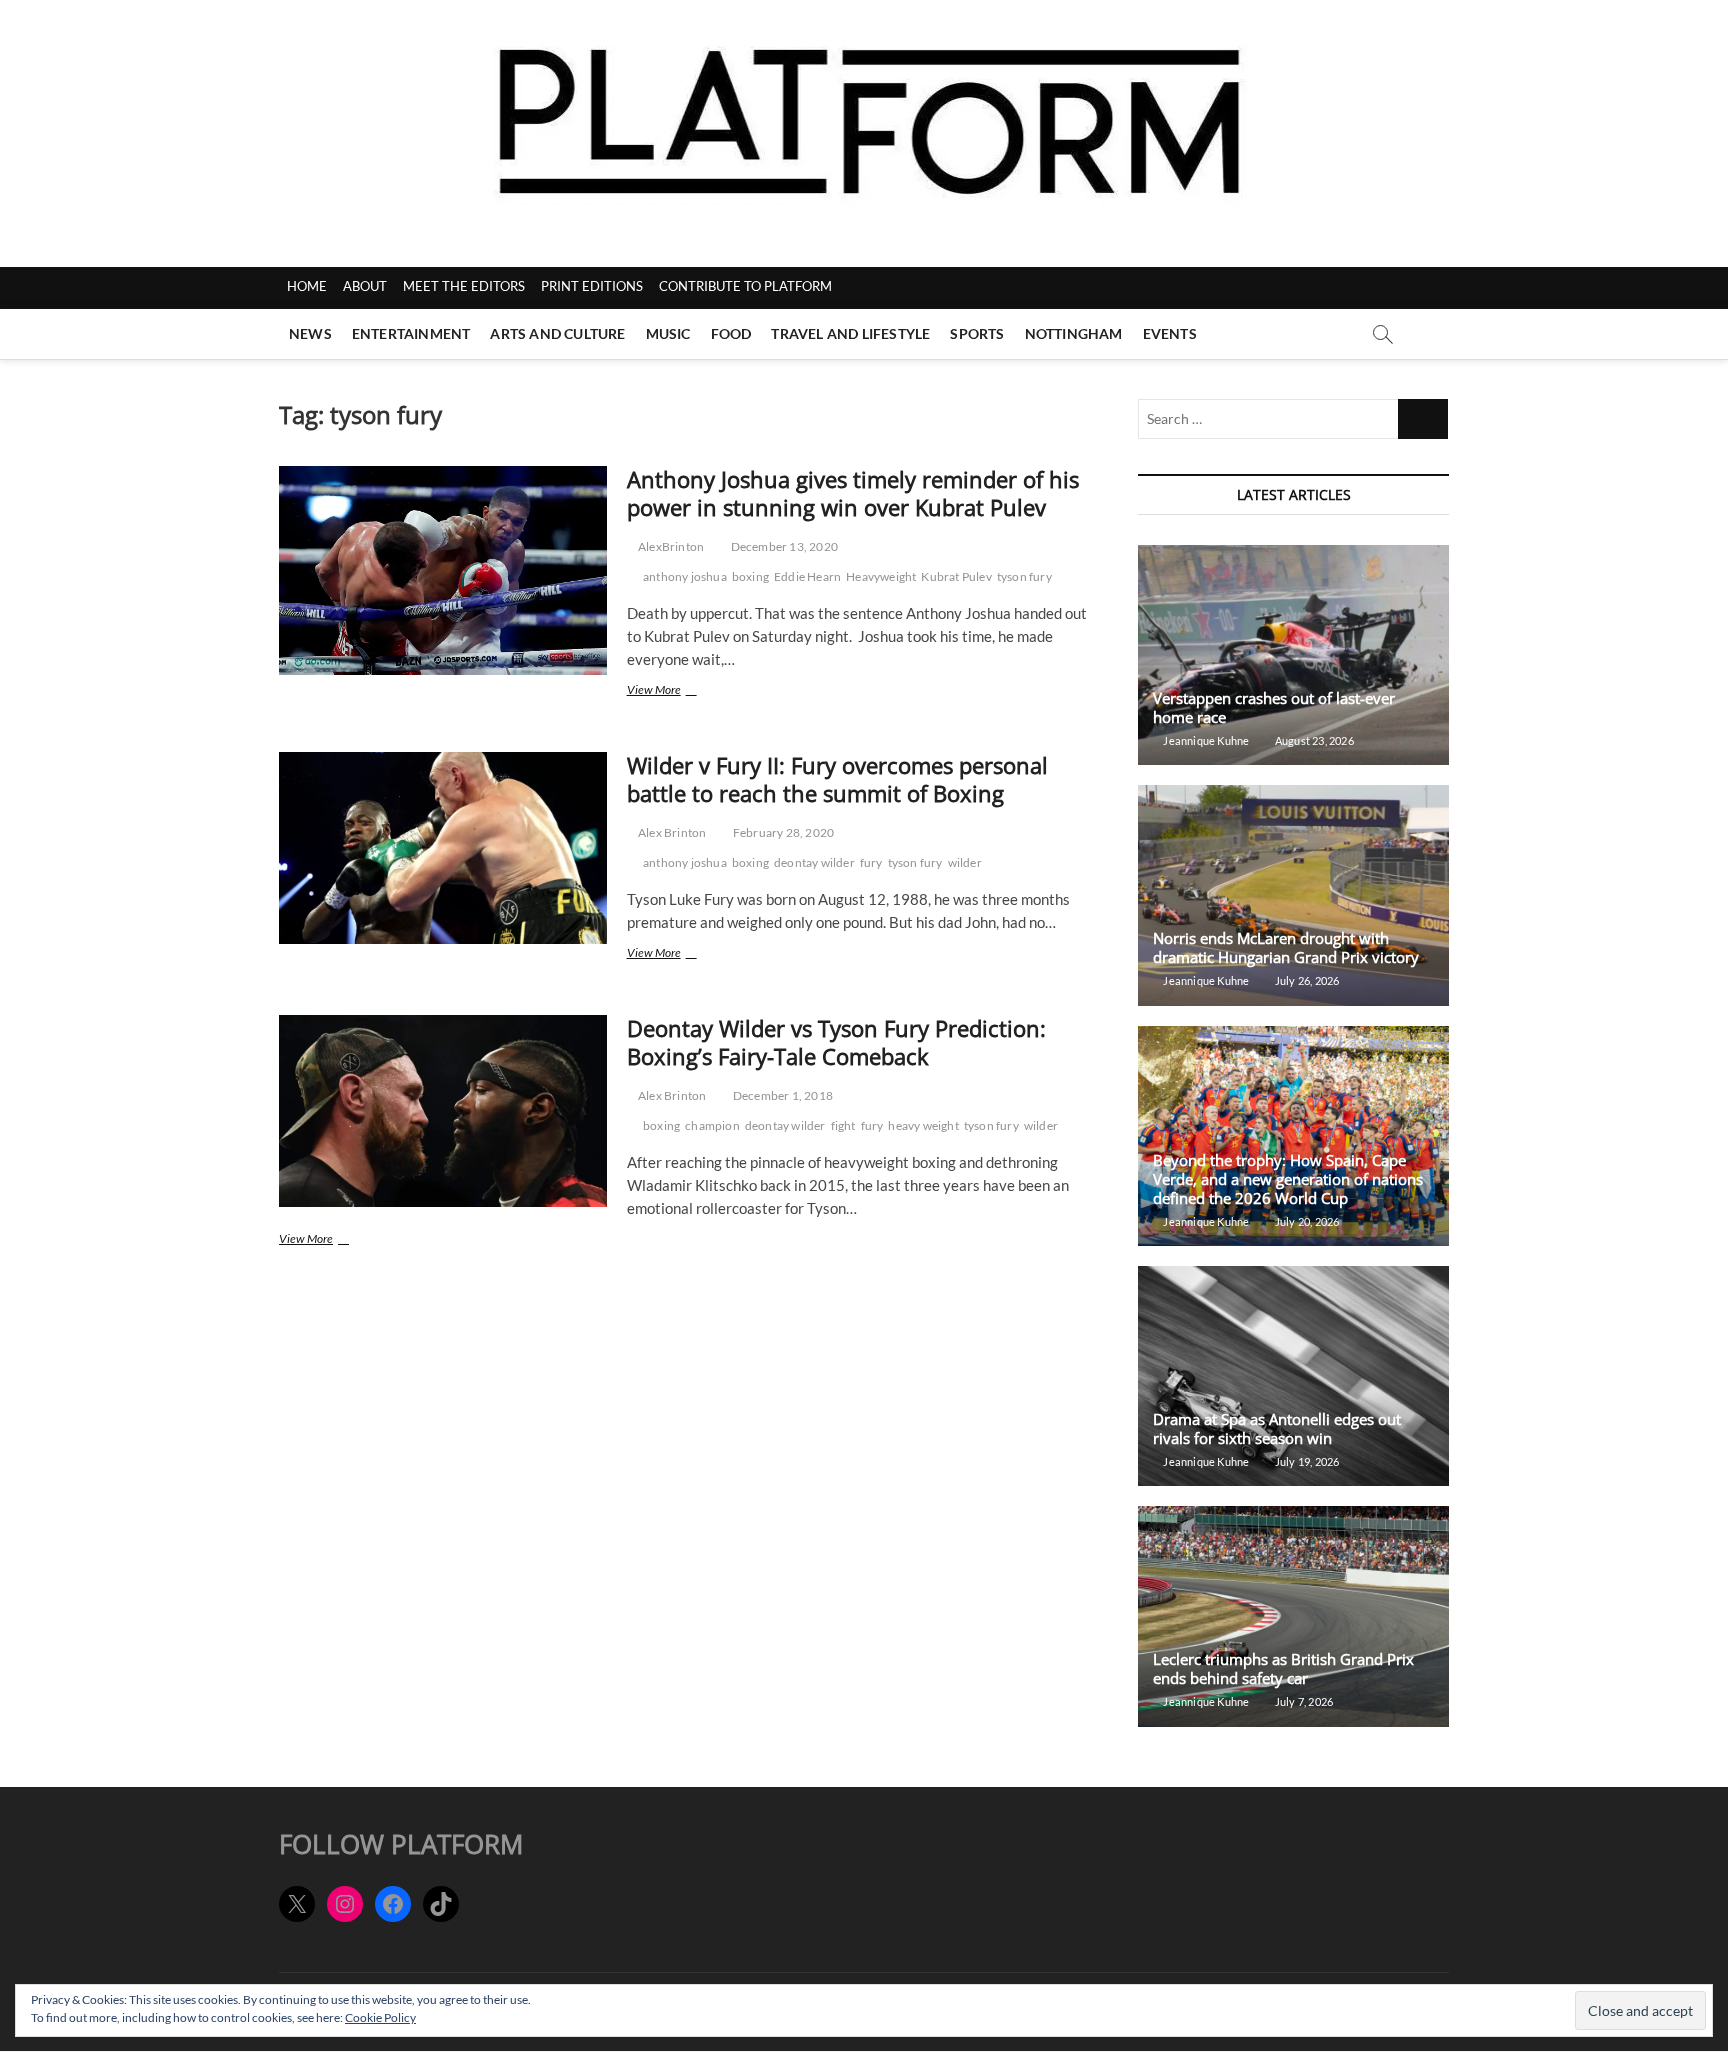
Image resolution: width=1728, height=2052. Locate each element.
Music (668, 333)
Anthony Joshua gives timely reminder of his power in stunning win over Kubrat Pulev (853, 493)
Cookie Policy (380, 2017)
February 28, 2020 (782, 832)
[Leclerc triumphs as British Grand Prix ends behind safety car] (1293, 1616)
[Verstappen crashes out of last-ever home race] (1293, 655)
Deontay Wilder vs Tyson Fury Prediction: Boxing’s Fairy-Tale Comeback (836, 1042)
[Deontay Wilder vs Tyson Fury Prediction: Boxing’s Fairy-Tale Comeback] (443, 1111)
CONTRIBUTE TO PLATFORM (745, 286)
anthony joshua (685, 576)
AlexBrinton (670, 546)
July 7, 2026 (1303, 1701)
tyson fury (1024, 576)
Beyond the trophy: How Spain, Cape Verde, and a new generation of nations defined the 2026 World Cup (1288, 1179)
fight (843, 1125)
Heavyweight (881, 576)
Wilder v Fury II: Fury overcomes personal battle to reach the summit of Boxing (837, 779)
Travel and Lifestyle (850, 333)
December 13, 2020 (783, 546)
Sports (977, 333)
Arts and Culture (557, 333)
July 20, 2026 (1306, 1221)
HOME (307, 286)
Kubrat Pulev (956, 576)
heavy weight (923, 1125)
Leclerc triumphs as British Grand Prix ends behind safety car (1283, 1668)
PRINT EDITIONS (592, 286)
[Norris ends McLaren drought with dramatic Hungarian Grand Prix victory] (1293, 895)
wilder (965, 862)
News (310, 333)
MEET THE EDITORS (464, 286)
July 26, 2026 (1306, 980)
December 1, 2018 (782, 1095)
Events (1170, 333)
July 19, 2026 (1306, 1461)
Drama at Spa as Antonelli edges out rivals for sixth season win (1277, 1428)
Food (731, 333)
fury (871, 862)
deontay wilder (814, 862)
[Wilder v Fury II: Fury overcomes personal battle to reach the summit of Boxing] (443, 848)
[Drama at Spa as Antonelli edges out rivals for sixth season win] (1293, 1376)
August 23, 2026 (1313, 740)
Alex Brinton (671, 832)
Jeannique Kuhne (1205, 740)
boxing (750, 576)
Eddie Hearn (807, 576)
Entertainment (411, 333)
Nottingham (1074, 333)
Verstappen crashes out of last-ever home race (1274, 707)
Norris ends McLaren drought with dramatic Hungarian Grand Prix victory (1286, 947)
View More (675, 691)
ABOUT (365, 286)
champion (712, 1125)
